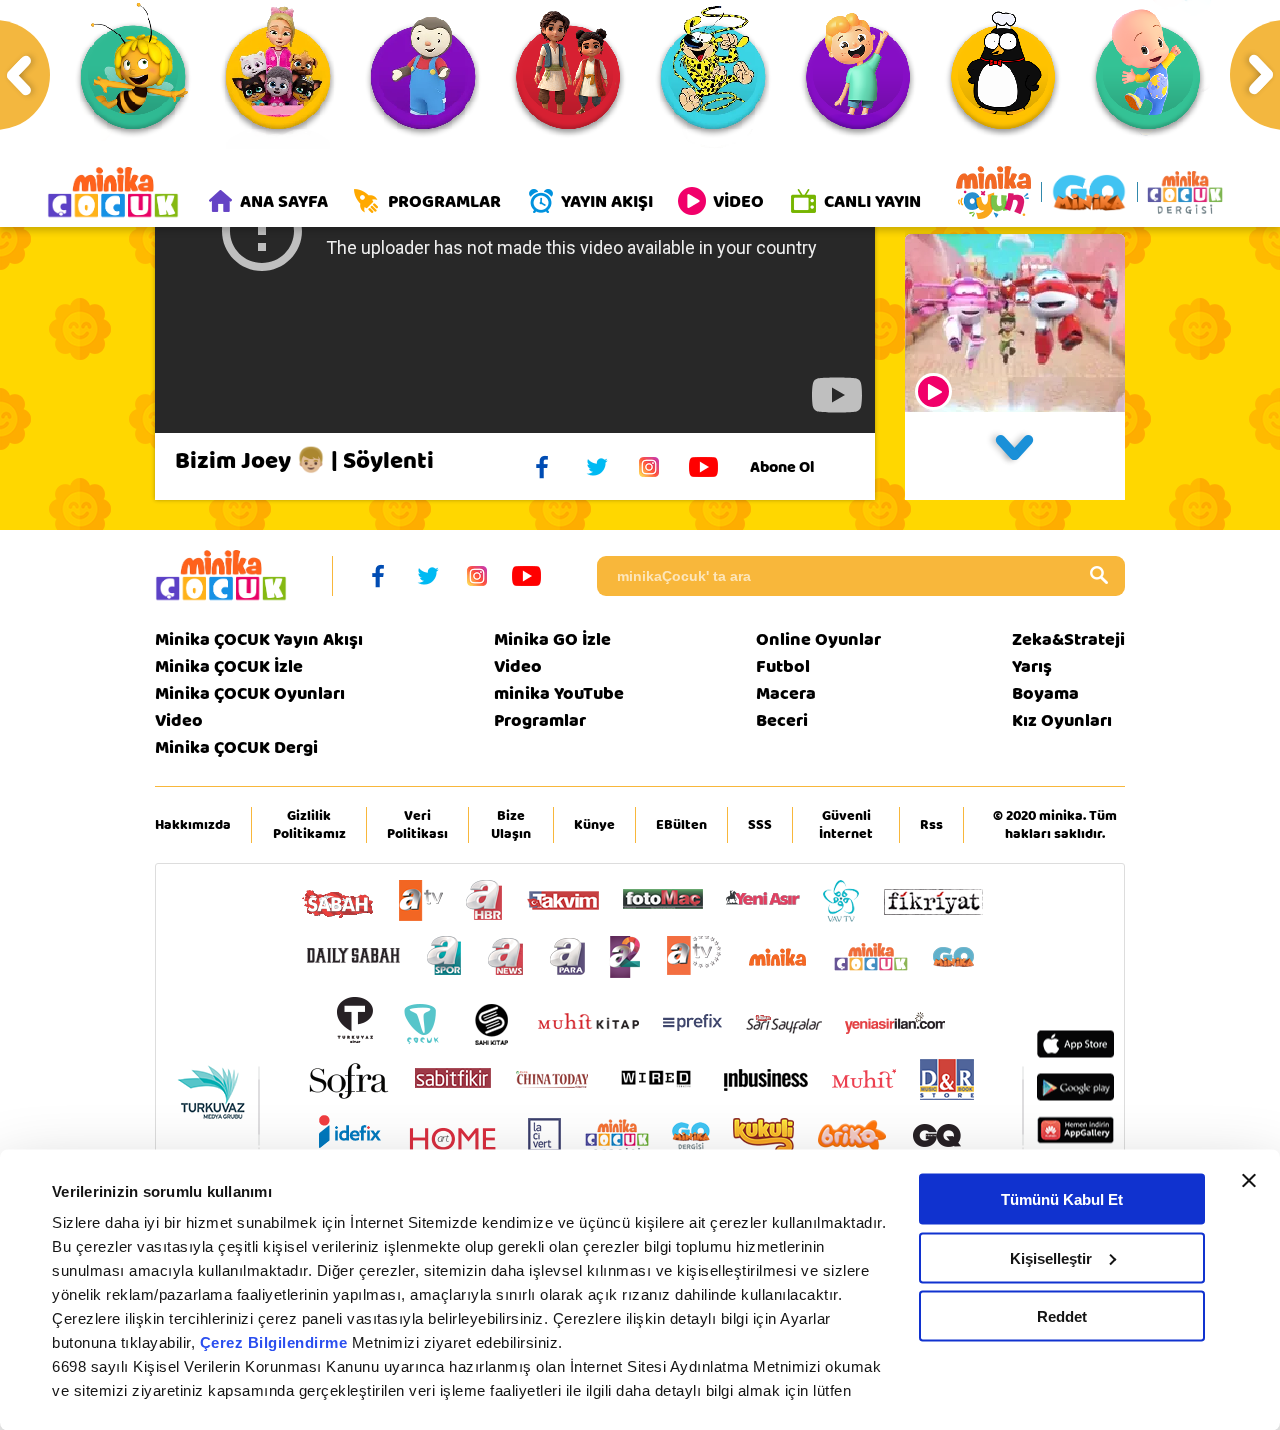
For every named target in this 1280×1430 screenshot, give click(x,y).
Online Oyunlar (818, 639)
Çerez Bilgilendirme (276, 1342)
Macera (786, 693)
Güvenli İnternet (846, 825)
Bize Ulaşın (511, 825)
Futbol (783, 666)
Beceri (782, 720)
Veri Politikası (417, 825)
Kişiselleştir (1051, 1257)
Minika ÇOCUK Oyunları (250, 693)
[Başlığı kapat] (1249, 1181)
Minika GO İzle (552, 639)
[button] (1015, 456)
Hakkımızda (193, 825)
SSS (760, 825)
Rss (931, 825)
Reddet (1062, 1316)
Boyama (1045, 693)
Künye (594, 825)
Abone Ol (782, 467)
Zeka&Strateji (1068, 639)
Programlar (540, 720)
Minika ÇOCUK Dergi (236, 747)
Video (179, 720)
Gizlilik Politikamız (309, 825)
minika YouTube (559, 693)
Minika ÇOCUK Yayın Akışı (259, 639)
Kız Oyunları (1062, 720)
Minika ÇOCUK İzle (229, 666)
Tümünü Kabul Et (1062, 1199)
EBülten (681, 825)
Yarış (1032, 666)
